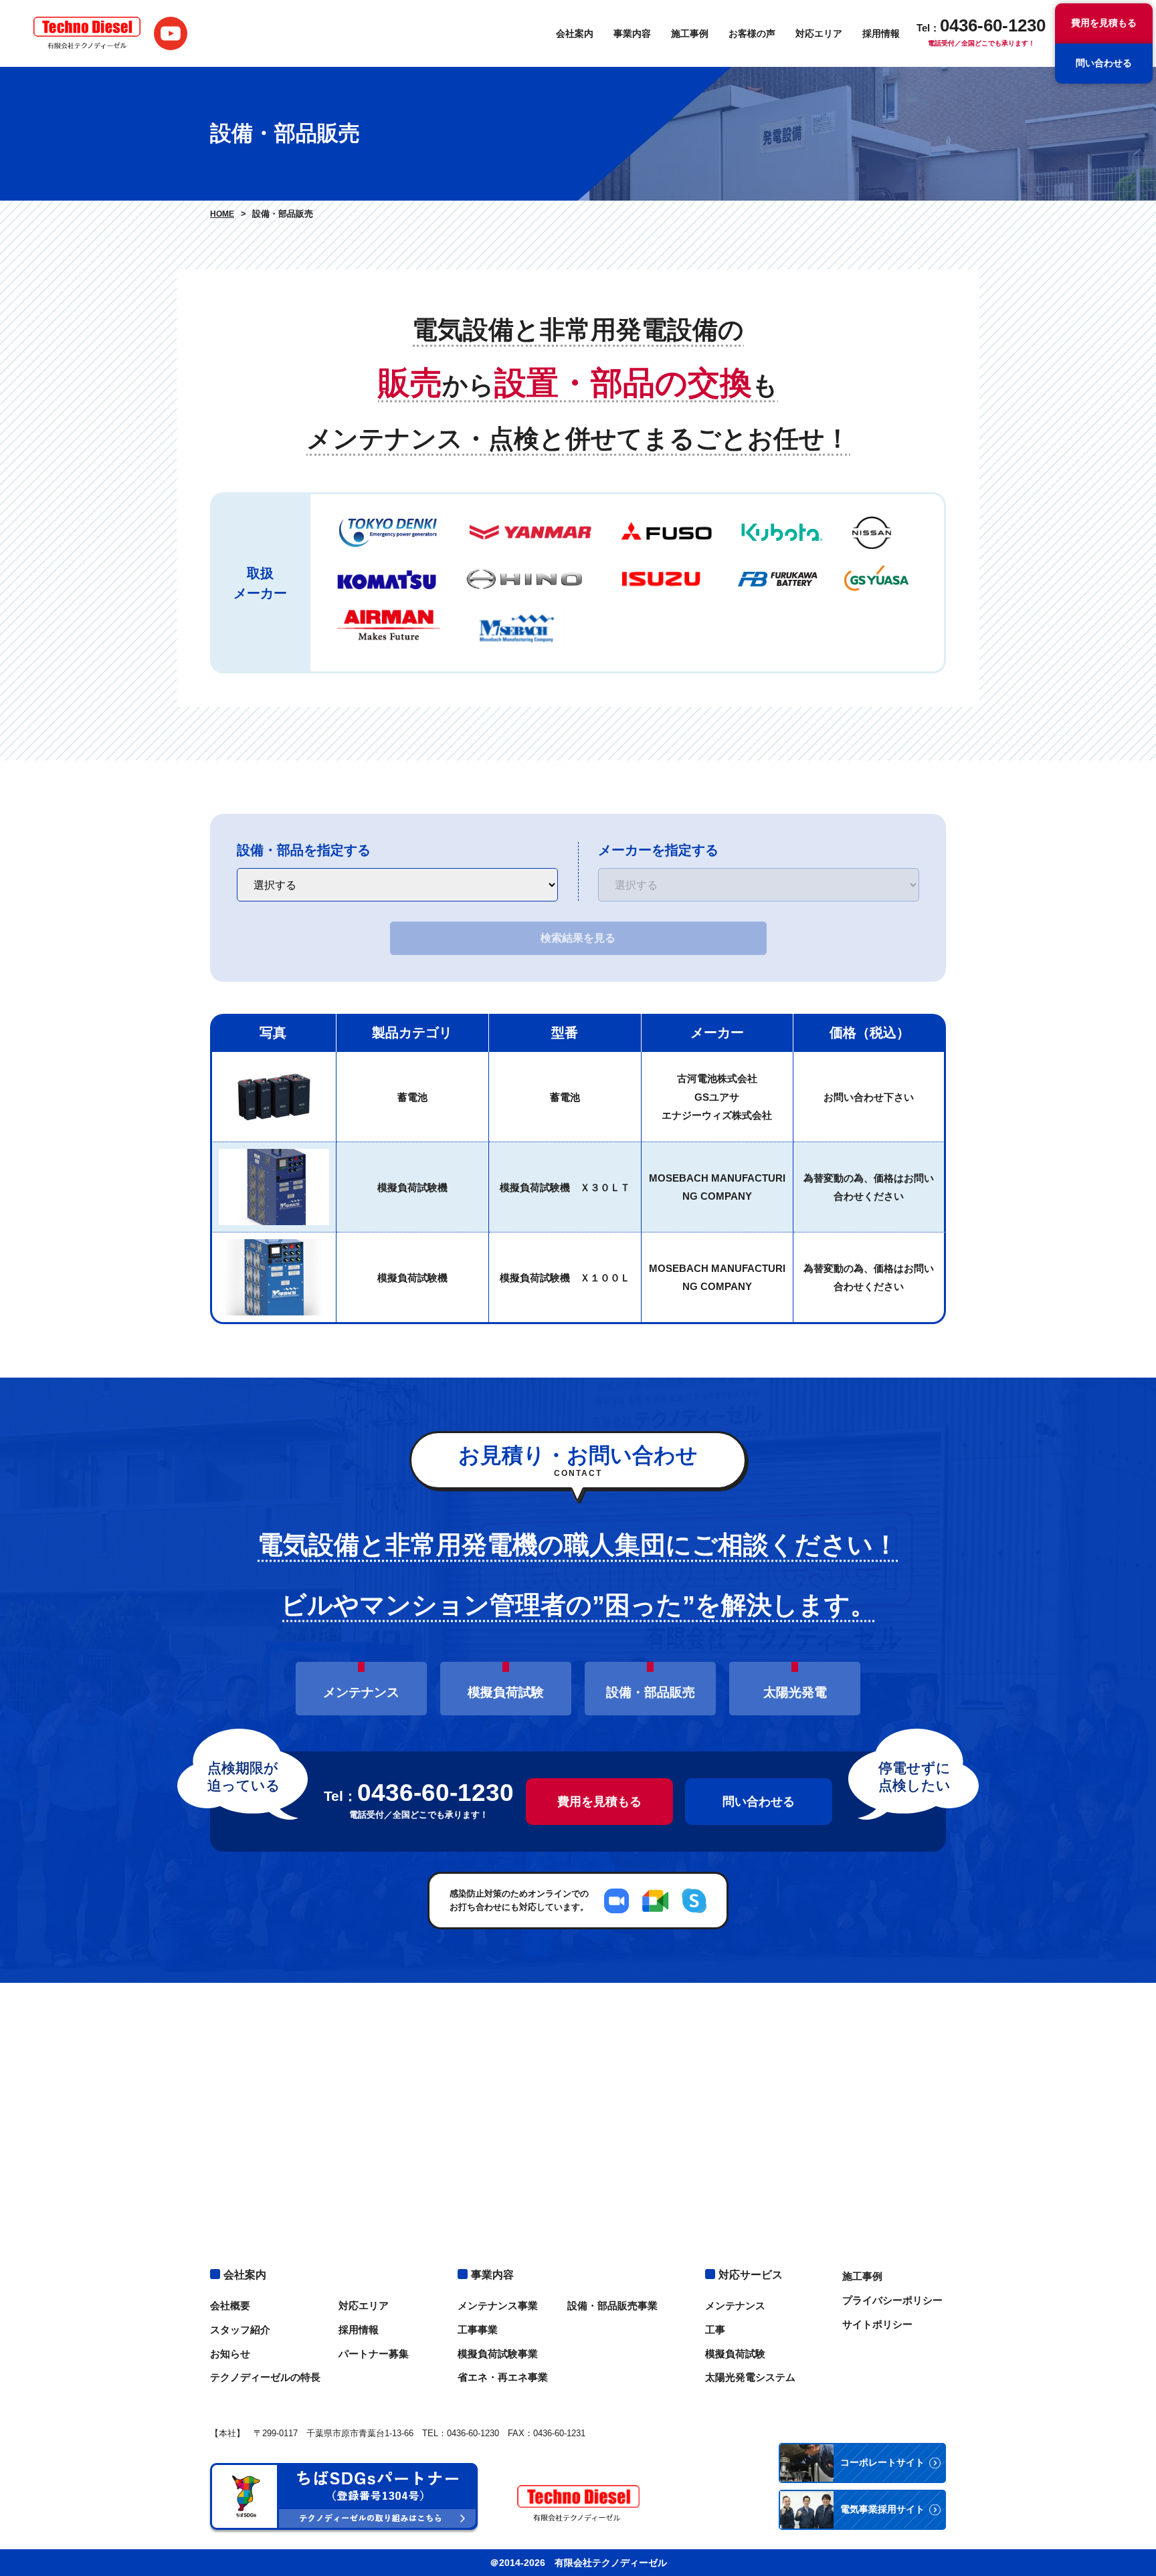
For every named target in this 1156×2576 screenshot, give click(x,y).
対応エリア (819, 33)
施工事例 (690, 33)
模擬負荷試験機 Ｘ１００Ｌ (565, 1278)
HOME (222, 214)
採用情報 (881, 33)
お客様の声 (752, 33)
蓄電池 (412, 1097)
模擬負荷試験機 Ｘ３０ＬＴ (565, 1187)
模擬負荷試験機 (412, 1187)
